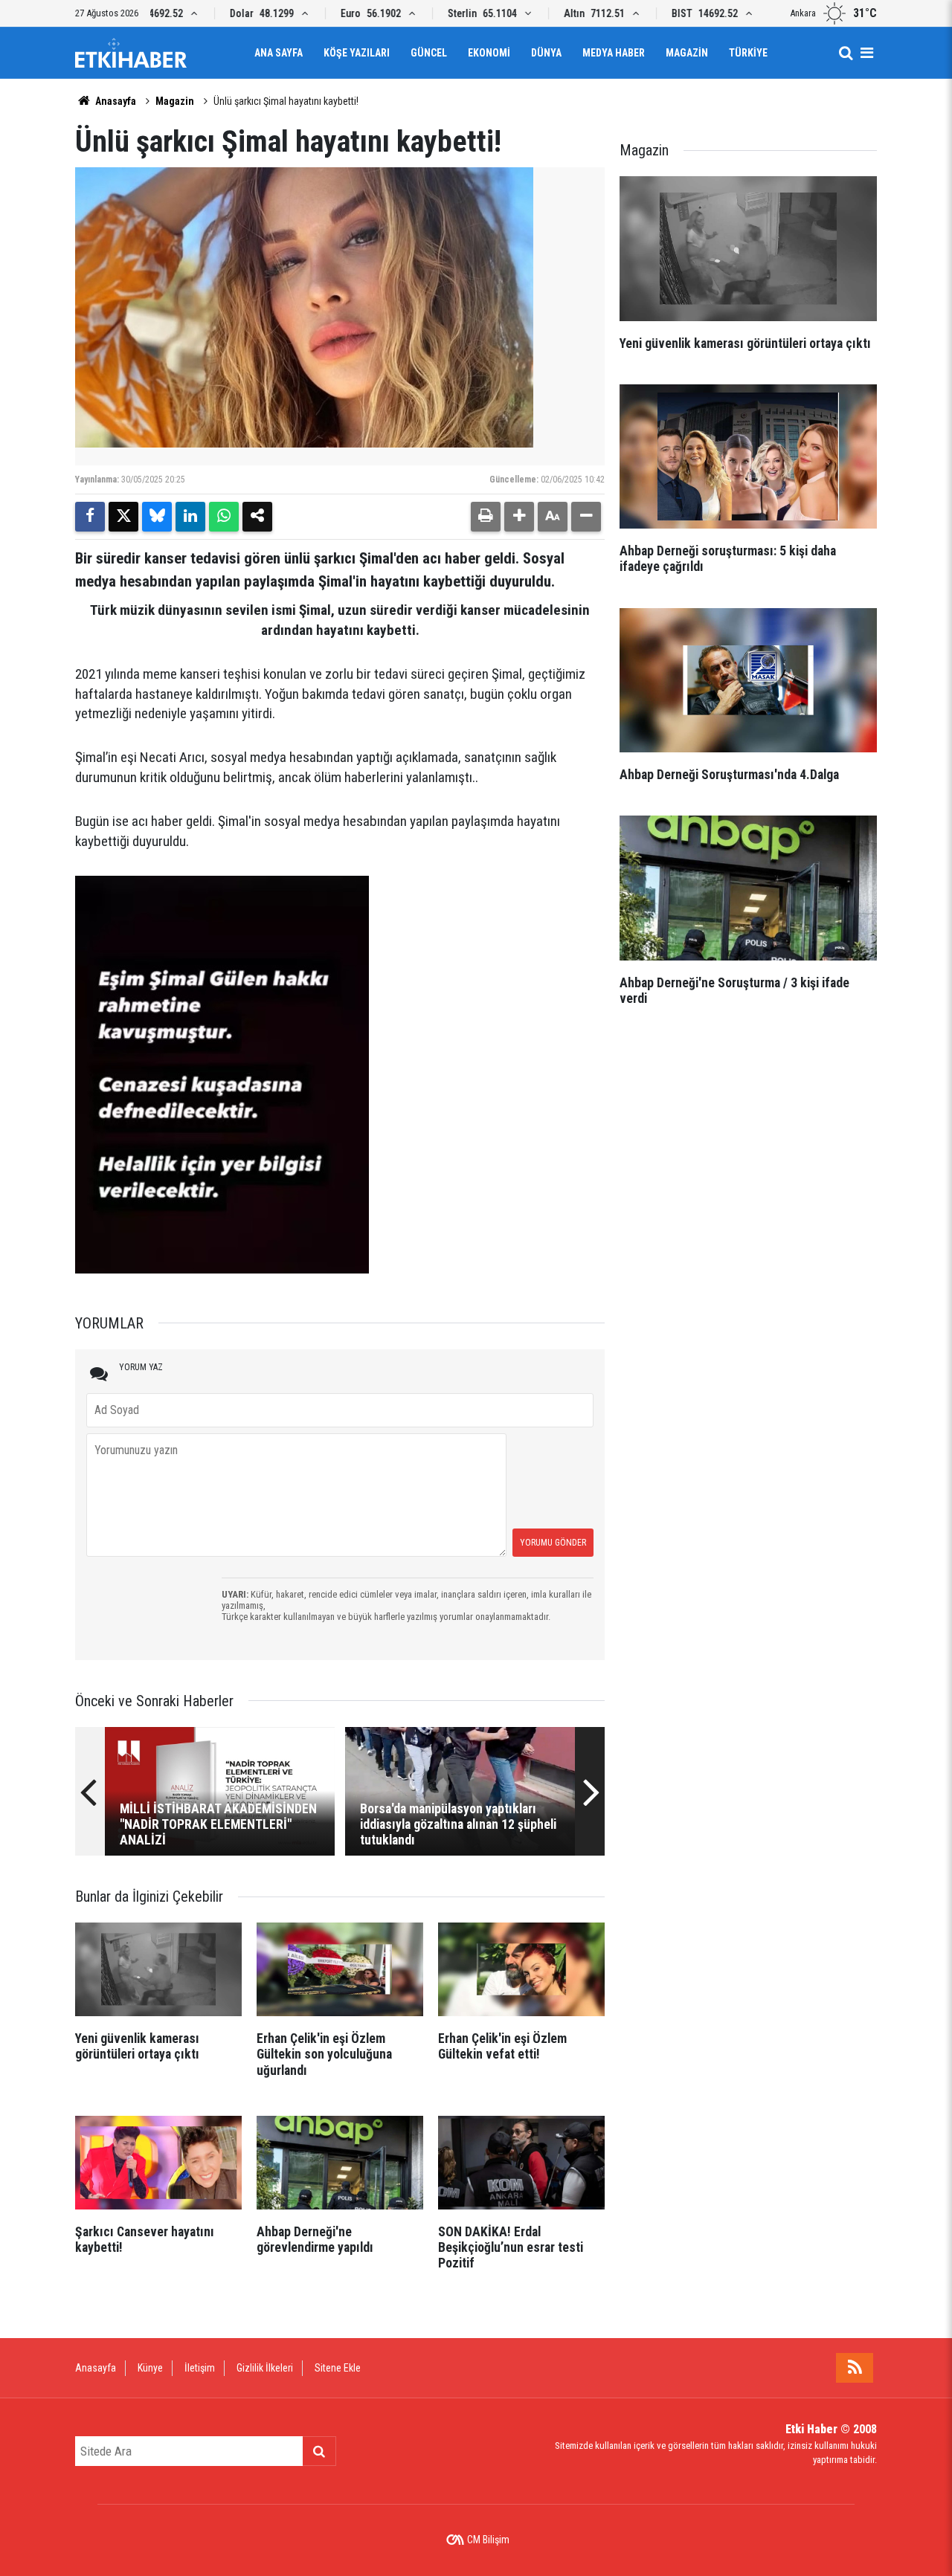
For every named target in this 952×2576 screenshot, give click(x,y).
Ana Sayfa (279, 53)
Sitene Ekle (338, 2368)
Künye (150, 2368)
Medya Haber (614, 53)
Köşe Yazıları (357, 53)
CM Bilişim (488, 2540)
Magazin (687, 53)
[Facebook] (90, 517)
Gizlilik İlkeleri (265, 2368)
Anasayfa (115, 101)
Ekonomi (489, 53)
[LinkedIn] (190, 517)
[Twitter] (123, 517)
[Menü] (866, 53)
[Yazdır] (486, 517)
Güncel (429, 53)
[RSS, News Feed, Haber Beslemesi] (855, 2368)
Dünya (546, 53)
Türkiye (748, 53)
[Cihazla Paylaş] (257, 517)
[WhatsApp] (224, 517)
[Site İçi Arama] (846, 53)
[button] (519, 517)
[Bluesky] (157, 517)
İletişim (200, 2368)
